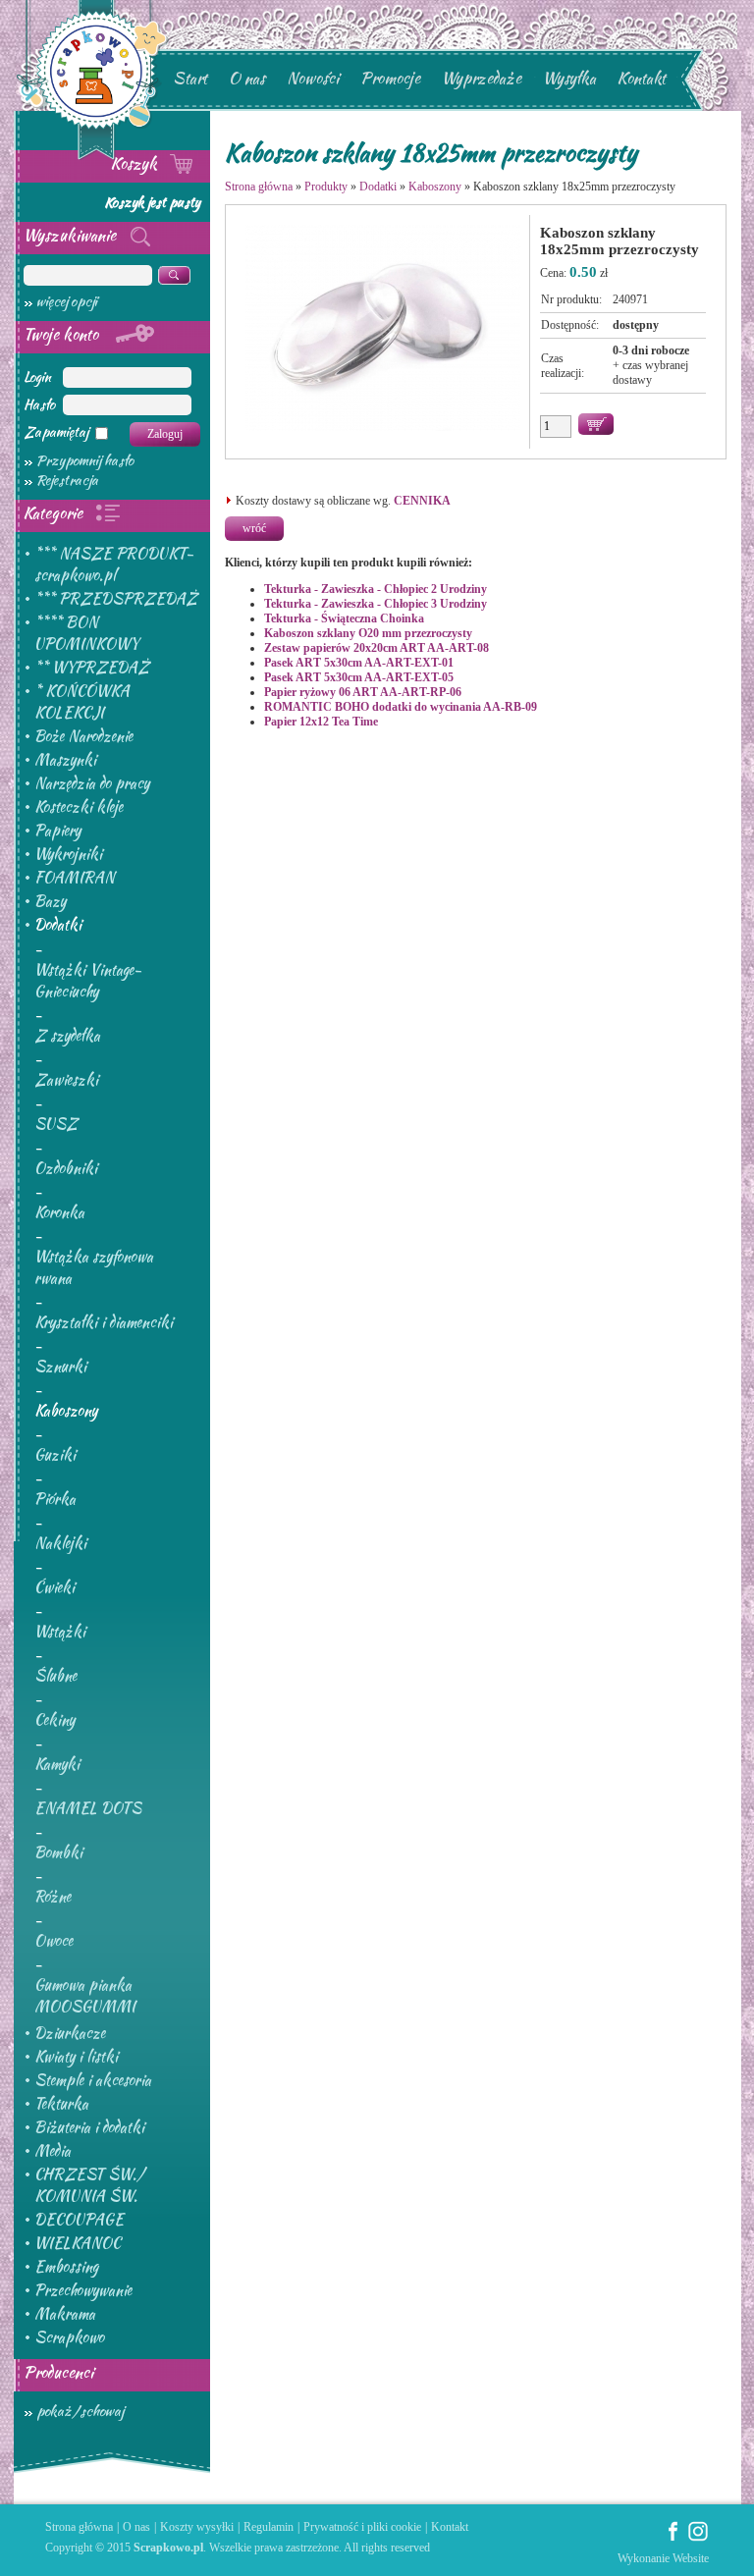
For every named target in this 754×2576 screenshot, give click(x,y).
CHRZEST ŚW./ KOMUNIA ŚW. (89, 2185)
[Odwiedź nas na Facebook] (673, 2538)
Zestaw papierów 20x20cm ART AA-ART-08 (377, 648)
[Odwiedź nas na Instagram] (698, 2538)
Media (53, 2151)
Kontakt (642, 78)
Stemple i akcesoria (93, 2080)
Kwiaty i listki (76, 2057)
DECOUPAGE (79, 2220)
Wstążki (60, 1632)
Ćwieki (54, 1587)
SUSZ (56, 1124)
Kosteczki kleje (79, 807)
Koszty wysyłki (197, 2527)
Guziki (55, 1455)
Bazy (50, 901)
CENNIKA (422, 501)
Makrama (65, 2314)
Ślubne (55, 1676)
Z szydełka (67, 1036)
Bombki (58, 1852)
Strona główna (259, 187)
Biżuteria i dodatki (89, 2127)
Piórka (55, 1499)
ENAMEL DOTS (88, 1808)
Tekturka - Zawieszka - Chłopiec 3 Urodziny (376, 604)
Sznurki (60, 1367)
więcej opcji (67, 301)
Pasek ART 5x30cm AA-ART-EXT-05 (359, 677)
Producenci (58, 2372)
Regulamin (269, 2527)
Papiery (57, 831)
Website (691, 2558)
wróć (254, 528)
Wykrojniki (68, 854)
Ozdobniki (66, 1168)
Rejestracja (67, 480)
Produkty (326, 187)
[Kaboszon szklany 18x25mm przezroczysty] (383, 431)
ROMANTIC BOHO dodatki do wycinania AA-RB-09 (401, 707)
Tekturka (61, 2104)
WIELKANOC (78, 2243)
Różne (53, 1897)
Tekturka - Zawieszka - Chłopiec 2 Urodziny (376, 589)
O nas (247, 78)
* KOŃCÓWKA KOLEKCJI (82, 702)
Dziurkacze (70, 2033)
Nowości (313, 78)
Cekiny (54, 1720)
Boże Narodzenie (83, 736)
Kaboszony (66, 1411)
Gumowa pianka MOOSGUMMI (85, 1996)
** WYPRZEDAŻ (92, 668)
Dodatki (58, 925)
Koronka (59, 1212)
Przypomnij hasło (85, 460)
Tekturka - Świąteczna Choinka (344, 618)
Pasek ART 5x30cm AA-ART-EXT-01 (359, 663)
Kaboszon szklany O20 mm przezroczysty (368, 633)
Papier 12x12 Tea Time (321, 722)
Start (190, 78)
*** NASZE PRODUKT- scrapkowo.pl (114, 564)
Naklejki (60, 1543)
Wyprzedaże (482, 78)
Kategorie (55, 513)
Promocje (390, 78)
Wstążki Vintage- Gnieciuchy (88, 981)
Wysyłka (569, 78)
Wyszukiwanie (72, 235)
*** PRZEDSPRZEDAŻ (116, 599)
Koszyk (136, 163)
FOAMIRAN (75, 878)
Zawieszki (66, 1080)
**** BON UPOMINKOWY (86, 633)
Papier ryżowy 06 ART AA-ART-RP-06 (363, 692)
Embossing (66, 2267)
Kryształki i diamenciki (104, 1322)
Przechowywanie (83, 2290)
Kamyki (57, 1764)
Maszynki (65, 760)
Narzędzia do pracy (92, 783)
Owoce (54, 1941)
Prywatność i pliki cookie (362, 2527)
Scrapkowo (69, 2337)
